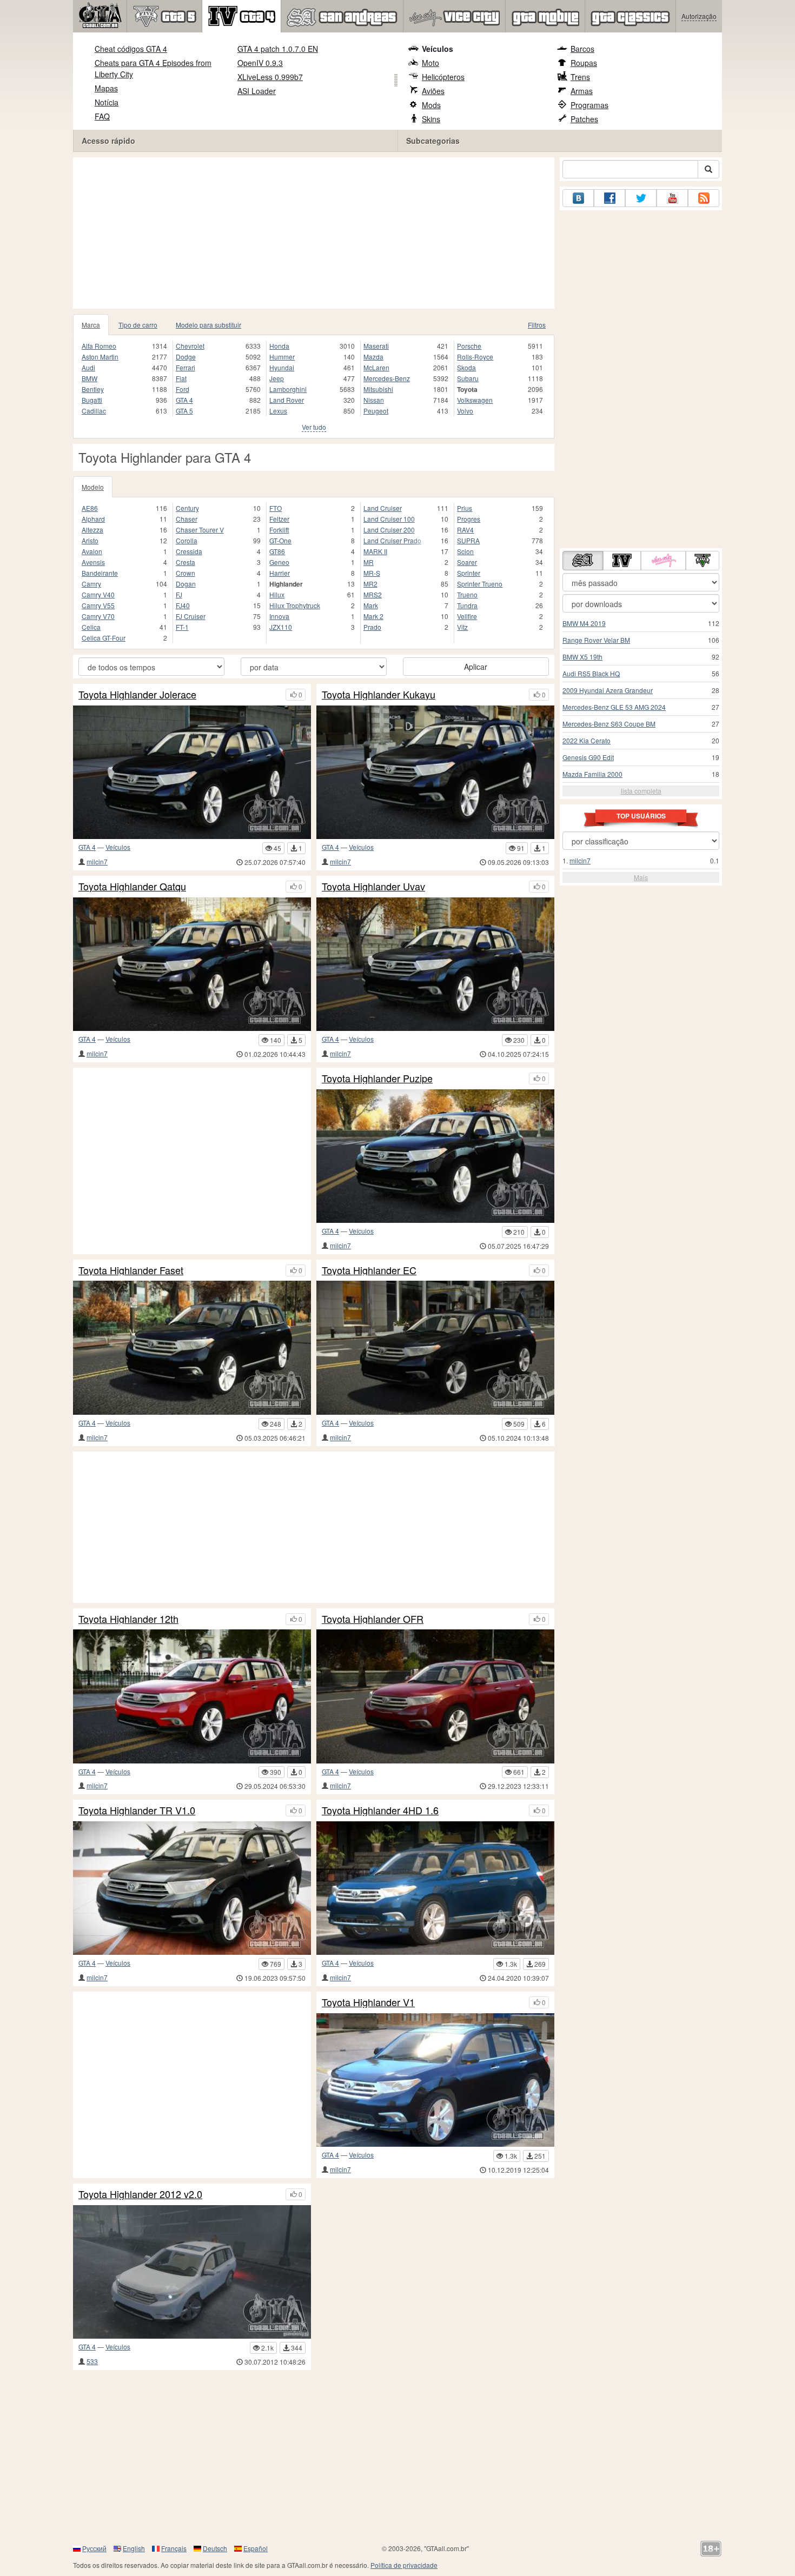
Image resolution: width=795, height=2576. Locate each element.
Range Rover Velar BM (596, 640)
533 (92, 2361)
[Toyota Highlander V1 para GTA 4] (435, 2080)
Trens (580, 77)
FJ (179, 594)
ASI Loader (257, 91)
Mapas (106, 88)
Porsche (469, 346)
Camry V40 (98, 594)
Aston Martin (100, 357)
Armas (582, 91)
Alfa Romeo (99, 346)
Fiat (181, 378)
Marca (91, 325)
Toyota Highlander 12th (128, 1619)
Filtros (537, 325)
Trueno (467, 594)
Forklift (279, 530)
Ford (183, 389)
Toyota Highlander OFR (373, 1619)
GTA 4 (184, 400)
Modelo (93, 487)
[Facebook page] (609, 198)
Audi (88, 367)
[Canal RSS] (704, 198)
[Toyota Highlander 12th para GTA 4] (192, 1696)
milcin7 (97, 861)
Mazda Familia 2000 (592, 774)
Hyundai (282, 367)
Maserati (376, 346)
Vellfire (467, 616)
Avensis (93, 562)
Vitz (462, 627)
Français (174, 2548)
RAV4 (465, 530)
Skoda (466, 367)
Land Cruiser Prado (392, 540)
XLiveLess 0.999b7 (270, 77)
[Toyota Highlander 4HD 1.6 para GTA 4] (435, 1888)
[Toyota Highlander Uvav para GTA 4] (435, 964)
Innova (279, 616)
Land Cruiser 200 (389, 530)
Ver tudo (314, 427)
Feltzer (279, 519)
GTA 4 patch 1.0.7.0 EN (278, 49)
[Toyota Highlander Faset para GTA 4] (192, 1347)
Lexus (278, 411)
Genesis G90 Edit (588, 757)
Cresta (186, 562)
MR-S (372, 573)
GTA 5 (184, 411)
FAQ (102, 116)
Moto (430, 63)
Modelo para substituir (208, 325)
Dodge (186, 357)
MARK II (375, 551)
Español (256, 2548)
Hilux (277, 594)
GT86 (277, 551)
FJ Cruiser (191, 616)
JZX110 (281, 627)
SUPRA (468, 540)
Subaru (468, 378)
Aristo (90, 540)
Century (187, 508)
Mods (431, 105)
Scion (465, 551)
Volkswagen (475, 400)
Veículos (438, 49)
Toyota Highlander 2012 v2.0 (140, 2194)
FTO (276, 508)
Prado (372, 627)
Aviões (433, 91)
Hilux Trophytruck (295, 605)
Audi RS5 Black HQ (591, 673)
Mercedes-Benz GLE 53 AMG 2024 (614, 707)
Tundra (467, 605)
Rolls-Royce (475, 357)
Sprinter (469, 573)
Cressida (189, 551)
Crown (186, 573)
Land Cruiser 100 (389, 519)
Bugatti (92, 400)
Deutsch (215, 2548)
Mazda (373, 357)
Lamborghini (288, 389)
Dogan (186, 584)
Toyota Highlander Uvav (373, 887)
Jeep (277, 378)
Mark (371, 605)
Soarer (467, 562)
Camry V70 (98, 616)
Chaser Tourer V (200, 530)
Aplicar (476, 667)
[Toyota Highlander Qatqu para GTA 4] (192, 964)
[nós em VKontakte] (578, 198)
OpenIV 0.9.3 (260, 63)
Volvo (465, 411)
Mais (641, 877)
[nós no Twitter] (641, 198)
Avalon (92, 551)
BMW (90, 378)
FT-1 (182, 627)
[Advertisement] (314, 233)
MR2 (370, 584)
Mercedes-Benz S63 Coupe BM (609, 724)
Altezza (92, 530)
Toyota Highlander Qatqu (132, 887)
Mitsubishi (378, 389)
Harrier (280, 573)
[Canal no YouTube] (672, 198)
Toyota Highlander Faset (131, 1270)
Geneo (279, 562)
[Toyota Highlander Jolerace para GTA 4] (192, 772)
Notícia (107, 102)
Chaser (187, 519)
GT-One (280, 540)
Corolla (187, 540)
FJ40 (183, 605)
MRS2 (373, 594)
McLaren (376, 367)
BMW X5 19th (582, 657)
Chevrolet (190, 346)
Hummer (282, 357)
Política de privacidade (404, 2565)
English (134, 2548)
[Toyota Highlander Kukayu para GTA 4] (435, 772)
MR (369, 562)
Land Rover (287, 400)
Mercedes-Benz (387, 378)
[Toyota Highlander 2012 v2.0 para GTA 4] (192, 2272)
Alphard (93, 519)
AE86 (90, 508)
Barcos (582, 49)
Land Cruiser (383, 508)
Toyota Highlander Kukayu (379, 695)
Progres (469, 519)
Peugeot (376, 411)
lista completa (641, 791)
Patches (584, 119)
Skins (431, 119)
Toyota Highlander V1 (368, 2002)
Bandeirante (100, 573)
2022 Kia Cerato (587, 740)
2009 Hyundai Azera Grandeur (608, 690)
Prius (465, 508)
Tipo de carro (138, 325)
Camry (91, 584)
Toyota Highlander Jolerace (137, 695)
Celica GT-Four (104, 638)
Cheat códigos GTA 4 (131, 49)
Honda (279, 346)
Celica (91, 627)
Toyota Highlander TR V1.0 (137, 1810)
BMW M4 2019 (584, 623)
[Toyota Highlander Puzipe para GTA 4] (435, 1156)
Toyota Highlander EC (369, 1270)
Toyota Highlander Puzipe (377, 1079)
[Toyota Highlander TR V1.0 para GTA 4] (192, 1888)
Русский (94, 2548)
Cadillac (94, 411)
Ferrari (186, 367)
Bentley (93, 389)
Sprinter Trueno (480, 584)
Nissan (374, 400)
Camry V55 (98, 605)
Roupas (584, 63)
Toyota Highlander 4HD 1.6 (380, 1810)
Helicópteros (443, 77)
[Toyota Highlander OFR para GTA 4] (435, 1696)
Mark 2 (373, 616)
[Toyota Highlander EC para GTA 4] (435, 1347)
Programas (589, 105)
